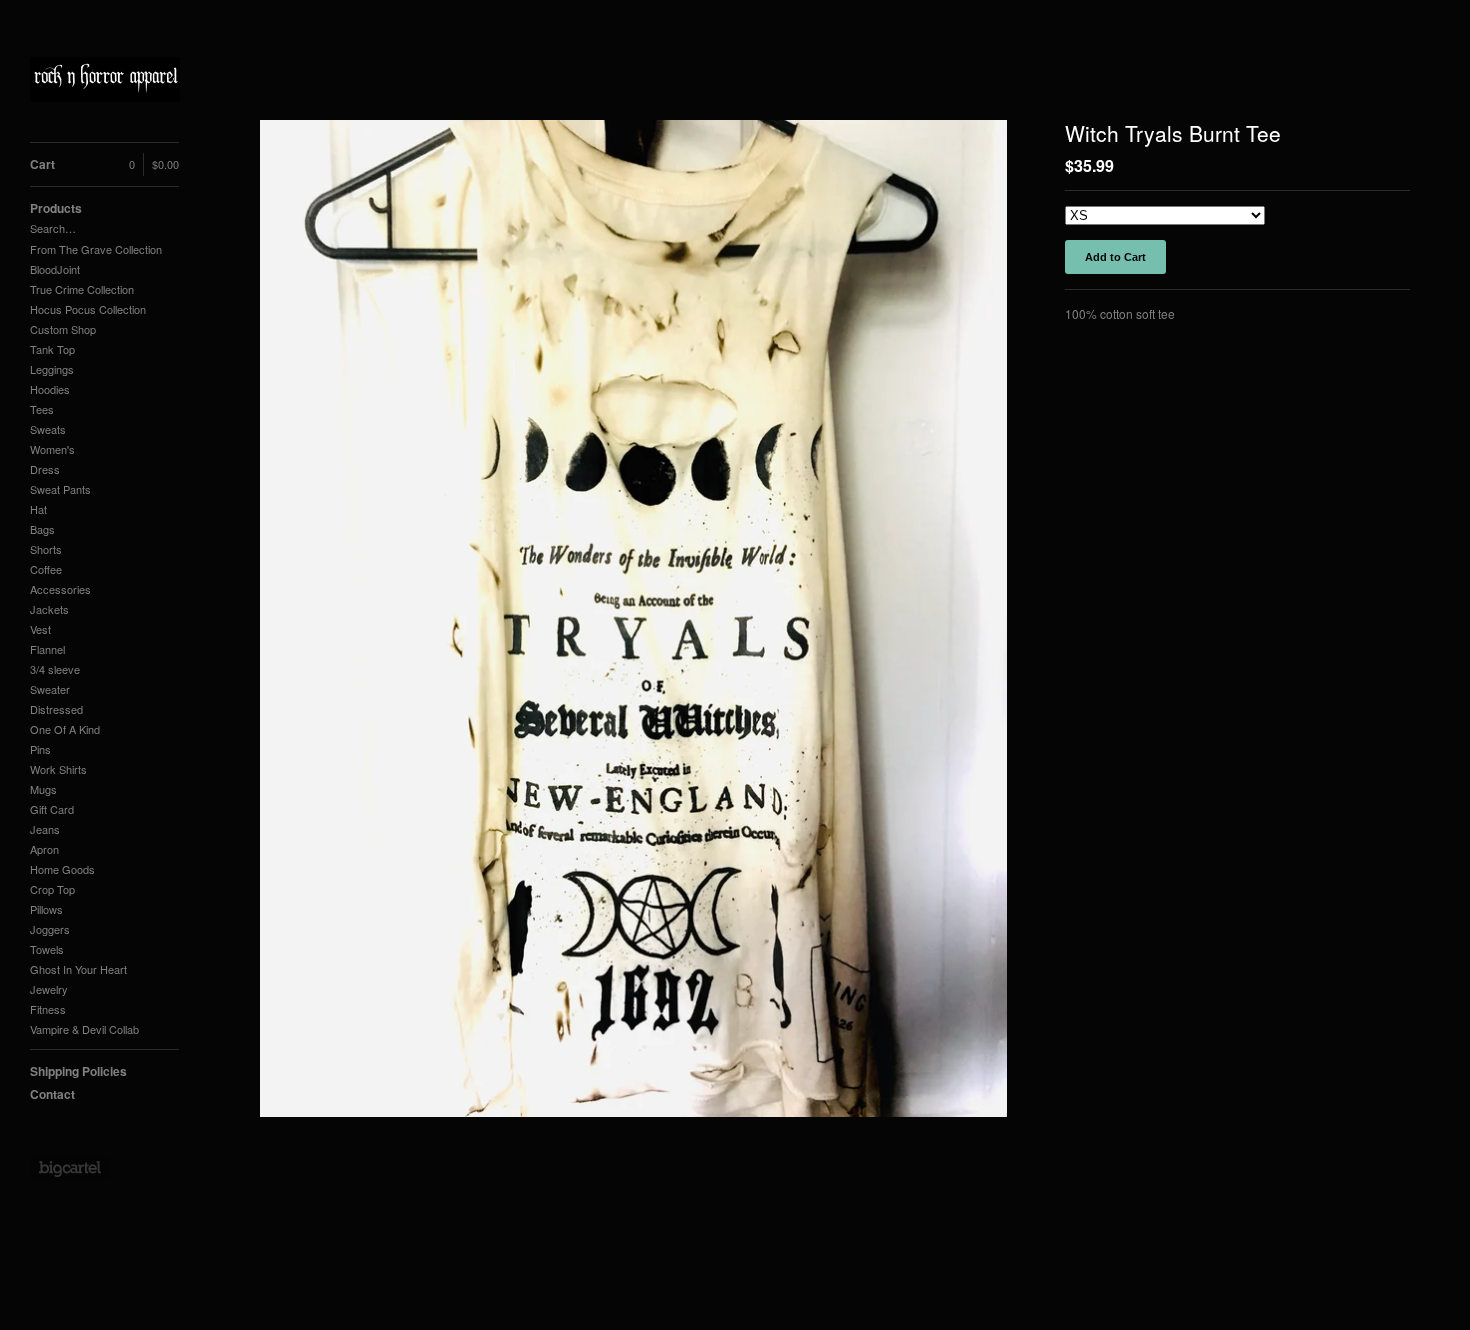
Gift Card (52, 809)
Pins (40, 749)
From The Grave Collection (96, 249)
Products (56, 208)
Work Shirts (58, 769)
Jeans (45, 829)
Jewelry (49, 989)
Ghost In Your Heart (78, 969)
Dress (45, 469)
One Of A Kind (65, 729)
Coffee (46, 569)
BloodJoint (55, 269)
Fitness (48, 1009)
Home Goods (62, 869)
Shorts (46, 549)
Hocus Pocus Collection (88, 309)
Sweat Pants (60, 489)
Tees (42, 409)
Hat (38, 509)
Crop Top (52, 889)
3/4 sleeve (55, 669)
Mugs (43, 789)
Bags (42, 529)
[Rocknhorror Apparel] (105, 82)
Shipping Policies (78, 1071)
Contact (52, 1094)
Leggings (52, 369)
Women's (52, 449)
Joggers (50, 929)
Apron (44, 849)
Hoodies (50, 389)
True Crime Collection (82, 289)
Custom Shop (63, 329)
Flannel (47, 649)
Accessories (60, 589)
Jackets (49, 609)
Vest (40, 629)
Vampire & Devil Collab (84, 1029)
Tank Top (52, 349)
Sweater (50, 689)
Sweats (48, 429)
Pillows (46, 909)
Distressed (56, 709)
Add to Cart (1115, 257)
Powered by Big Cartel (69, 1168)
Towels (47, 949)
